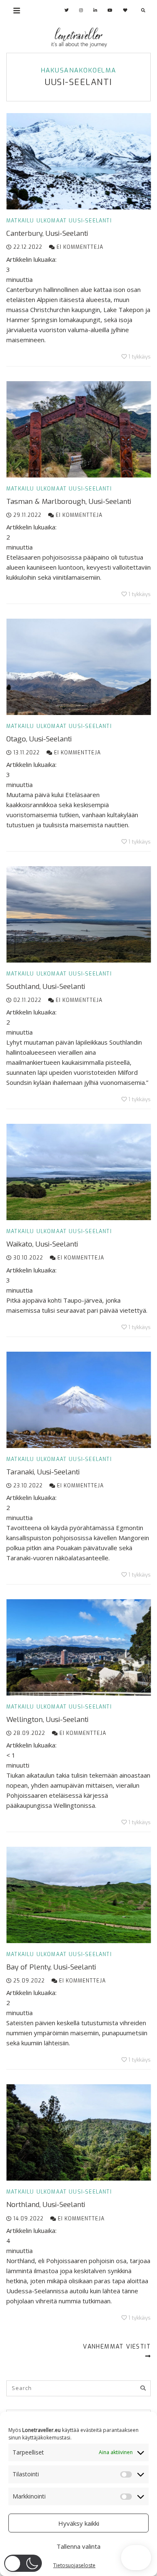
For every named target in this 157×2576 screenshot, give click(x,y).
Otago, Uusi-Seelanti (39, 739)
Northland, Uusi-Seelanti (46, 2205)
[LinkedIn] (95, 10)
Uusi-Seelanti (90, 221)
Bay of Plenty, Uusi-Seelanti (51, 1967)
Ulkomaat (52, 221)
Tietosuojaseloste (74, 2565)
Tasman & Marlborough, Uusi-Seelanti (69, 502)
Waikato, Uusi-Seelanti (42, 1244)
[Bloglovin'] (125, 10)
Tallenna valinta (78, 2546)
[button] (23, 2563)
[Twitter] (67, 10)
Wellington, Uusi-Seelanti (47, 1720)
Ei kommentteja (79, 247)
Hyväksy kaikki (79, 2523)
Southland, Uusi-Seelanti (46, 987)
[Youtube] (110, 10)
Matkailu (20, 221)
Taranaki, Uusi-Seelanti (43, 1472)
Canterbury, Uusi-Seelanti (47, 234)
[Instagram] (81, 10)
